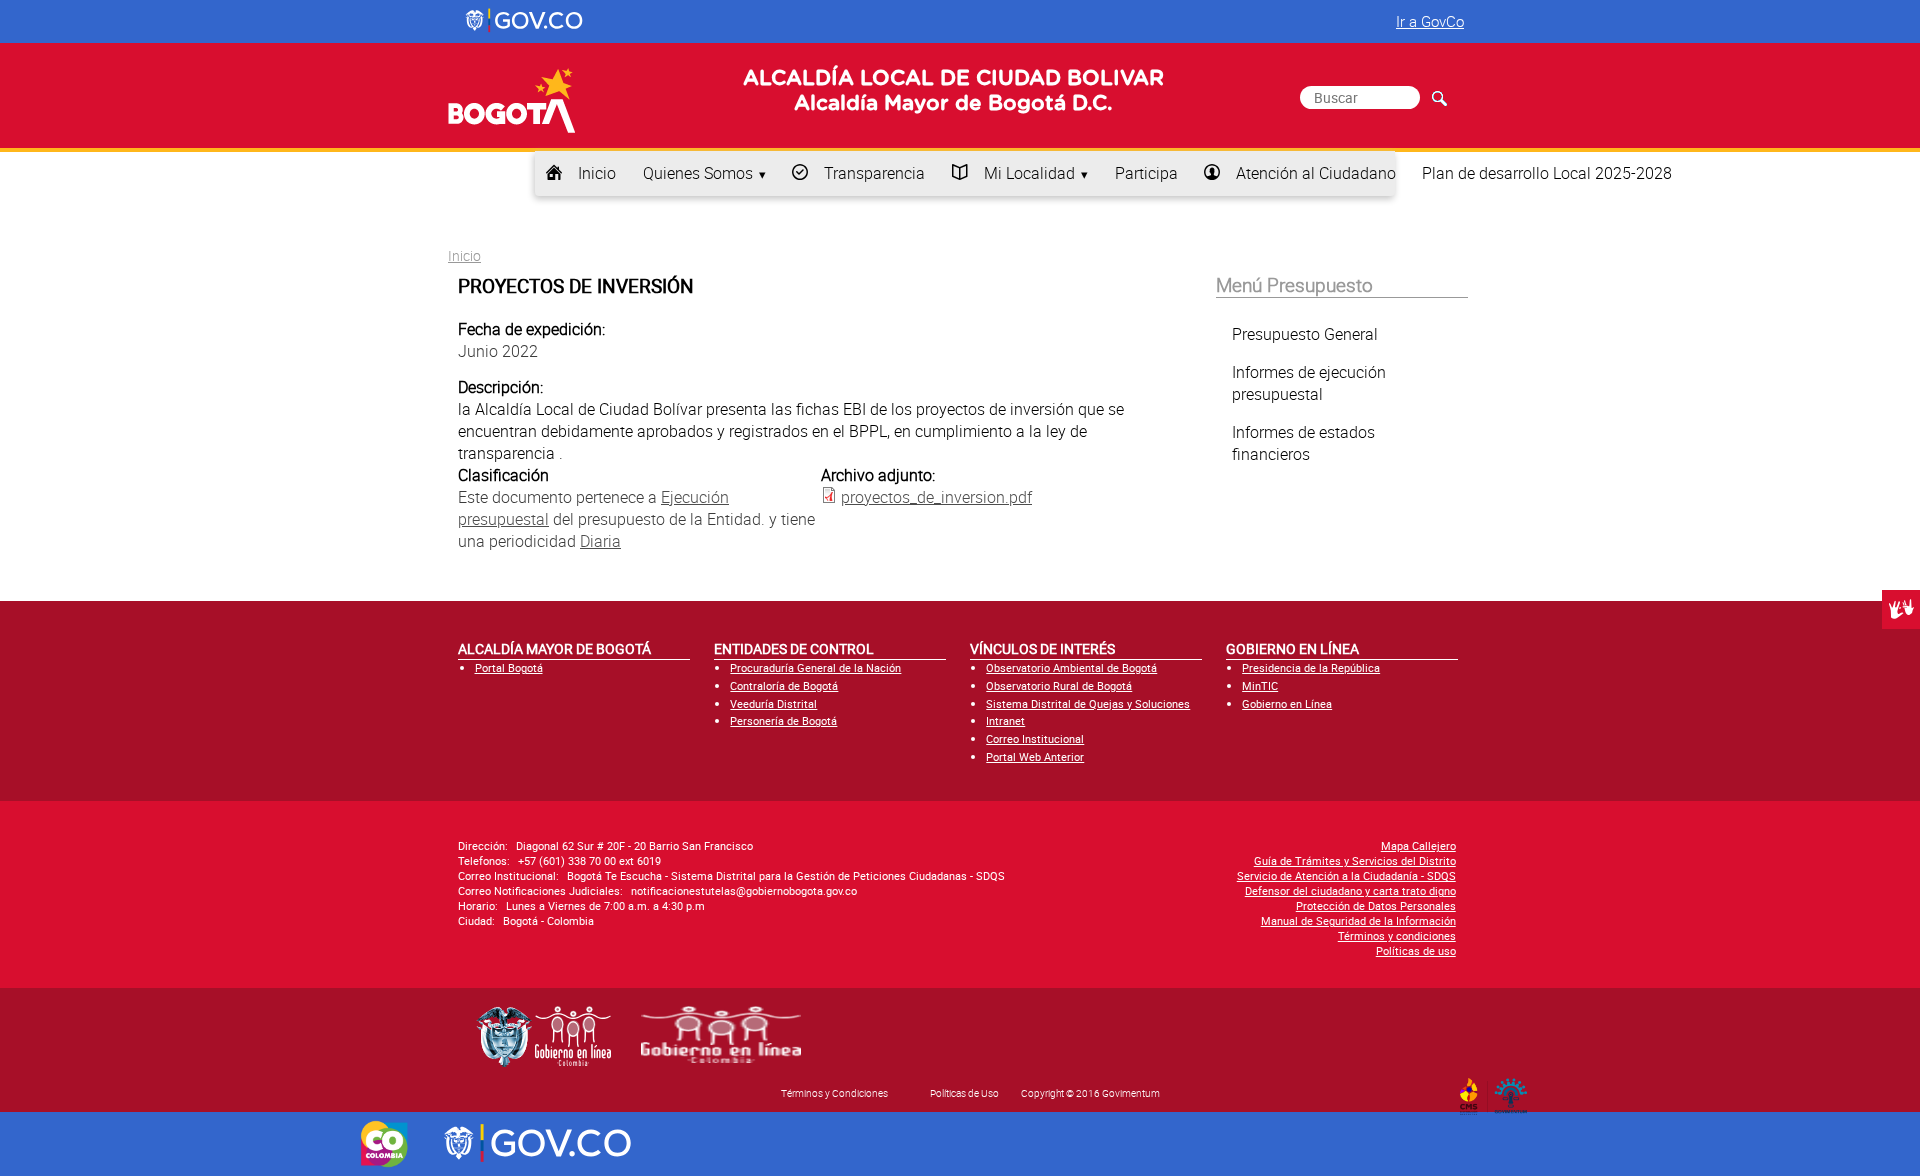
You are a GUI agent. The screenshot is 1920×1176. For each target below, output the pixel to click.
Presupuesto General (1305, 334)
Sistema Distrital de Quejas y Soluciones (1088, 703)
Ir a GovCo (1430, 21)
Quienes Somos (698, 173)
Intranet (1005, 720)
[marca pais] (384, 1144)
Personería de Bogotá (783, 720)
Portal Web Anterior (1035, 756)
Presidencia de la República (1311, 667)
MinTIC (1260, 685)
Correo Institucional (1035, 738)
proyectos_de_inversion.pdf (936, 497)
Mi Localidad (1029, 173)
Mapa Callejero (1418, 845)
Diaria (600, 541)
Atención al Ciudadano (1316, 173)
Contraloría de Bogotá (784, 685)
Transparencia (874, 173)
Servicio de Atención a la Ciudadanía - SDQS (1346, 875)
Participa (1146, 173)
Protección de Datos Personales (1376, 905)
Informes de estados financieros (1303, 443)
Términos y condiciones (1397, 935)
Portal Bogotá (509, 667)
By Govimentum (1515, 1090)
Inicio (597, 173)
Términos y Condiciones (834, 1093)
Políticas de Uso (964, 1093)
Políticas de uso (1416, 950)
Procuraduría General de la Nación (815, 667)
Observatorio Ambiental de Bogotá (1071, 667)
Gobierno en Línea (1287, 703)
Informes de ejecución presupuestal (1309, 383)
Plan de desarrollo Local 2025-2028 (1547, 173)
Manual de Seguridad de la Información (1358, 920)
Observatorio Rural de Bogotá (1059, 685)
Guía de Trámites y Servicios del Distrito (1355, 860)
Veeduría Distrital (773, 703)
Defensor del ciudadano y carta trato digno (1350, 890)
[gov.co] (525, 21)
